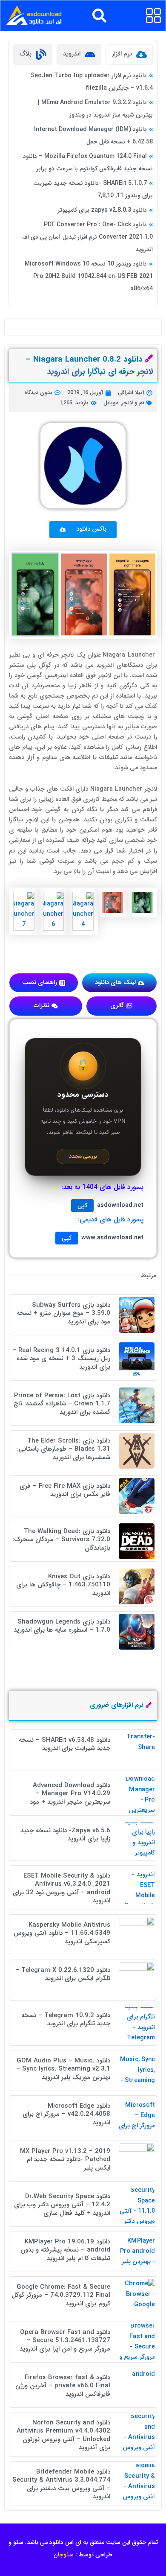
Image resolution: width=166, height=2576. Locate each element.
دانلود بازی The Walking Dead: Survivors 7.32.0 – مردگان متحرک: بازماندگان (61, 1540)
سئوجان (64, 2555)
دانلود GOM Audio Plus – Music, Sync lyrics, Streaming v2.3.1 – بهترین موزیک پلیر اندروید (63, 2069)
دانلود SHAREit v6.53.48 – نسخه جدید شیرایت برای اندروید (64, 1744)
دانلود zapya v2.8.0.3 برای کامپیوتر (102, 210)
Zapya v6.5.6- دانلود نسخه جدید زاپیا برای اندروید (65, 1835)
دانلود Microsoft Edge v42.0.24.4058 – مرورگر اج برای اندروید (66, 2114)
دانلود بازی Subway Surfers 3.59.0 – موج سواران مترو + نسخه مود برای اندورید (63, 1313)
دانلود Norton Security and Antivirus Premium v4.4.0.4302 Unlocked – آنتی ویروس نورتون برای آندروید (63, 2435)
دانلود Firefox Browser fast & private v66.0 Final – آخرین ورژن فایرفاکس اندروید (63, 2386)
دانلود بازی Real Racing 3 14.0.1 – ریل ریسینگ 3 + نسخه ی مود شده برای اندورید (61, 1359)
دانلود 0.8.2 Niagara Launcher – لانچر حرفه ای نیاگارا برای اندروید (89, 366)
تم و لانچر (133, 403)
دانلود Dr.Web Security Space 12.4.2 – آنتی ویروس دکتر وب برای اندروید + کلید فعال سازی (62, 2205)
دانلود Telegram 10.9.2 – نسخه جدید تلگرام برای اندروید (66, 2020)
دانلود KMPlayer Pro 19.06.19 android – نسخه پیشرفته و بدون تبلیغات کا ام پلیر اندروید (65, 2250)
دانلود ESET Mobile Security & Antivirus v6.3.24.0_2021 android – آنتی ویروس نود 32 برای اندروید (62, 1888)
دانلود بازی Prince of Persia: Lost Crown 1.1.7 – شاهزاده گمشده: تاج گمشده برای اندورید (62, 1404)
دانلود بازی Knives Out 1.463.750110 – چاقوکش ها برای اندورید (63, 1585)
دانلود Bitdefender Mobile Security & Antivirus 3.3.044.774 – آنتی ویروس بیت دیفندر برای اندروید (61, 2484)
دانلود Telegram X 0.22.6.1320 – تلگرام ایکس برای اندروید (63, 1974)
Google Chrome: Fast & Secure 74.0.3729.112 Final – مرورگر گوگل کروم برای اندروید (61, 2295)
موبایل (111, 403)
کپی (82, 1206)
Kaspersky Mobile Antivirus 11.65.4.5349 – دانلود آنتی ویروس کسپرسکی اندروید (62, 1933)
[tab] (129, 54)
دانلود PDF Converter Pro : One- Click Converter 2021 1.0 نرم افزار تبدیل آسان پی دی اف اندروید (87, 237)
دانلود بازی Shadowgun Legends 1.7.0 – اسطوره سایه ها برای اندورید (62, 1626)
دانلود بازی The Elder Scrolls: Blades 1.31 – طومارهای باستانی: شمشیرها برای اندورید (64, 1449)
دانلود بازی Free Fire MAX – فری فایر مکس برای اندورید (65, 1490)
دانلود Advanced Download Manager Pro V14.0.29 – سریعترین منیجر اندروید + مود (70, 1794)
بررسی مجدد (83, 1156)
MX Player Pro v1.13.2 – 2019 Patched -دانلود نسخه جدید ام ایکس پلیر (65, 2160)
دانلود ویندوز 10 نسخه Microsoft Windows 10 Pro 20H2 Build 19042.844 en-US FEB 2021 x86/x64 (89, 276)
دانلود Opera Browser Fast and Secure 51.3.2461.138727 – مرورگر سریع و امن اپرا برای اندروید (65, 2341)
